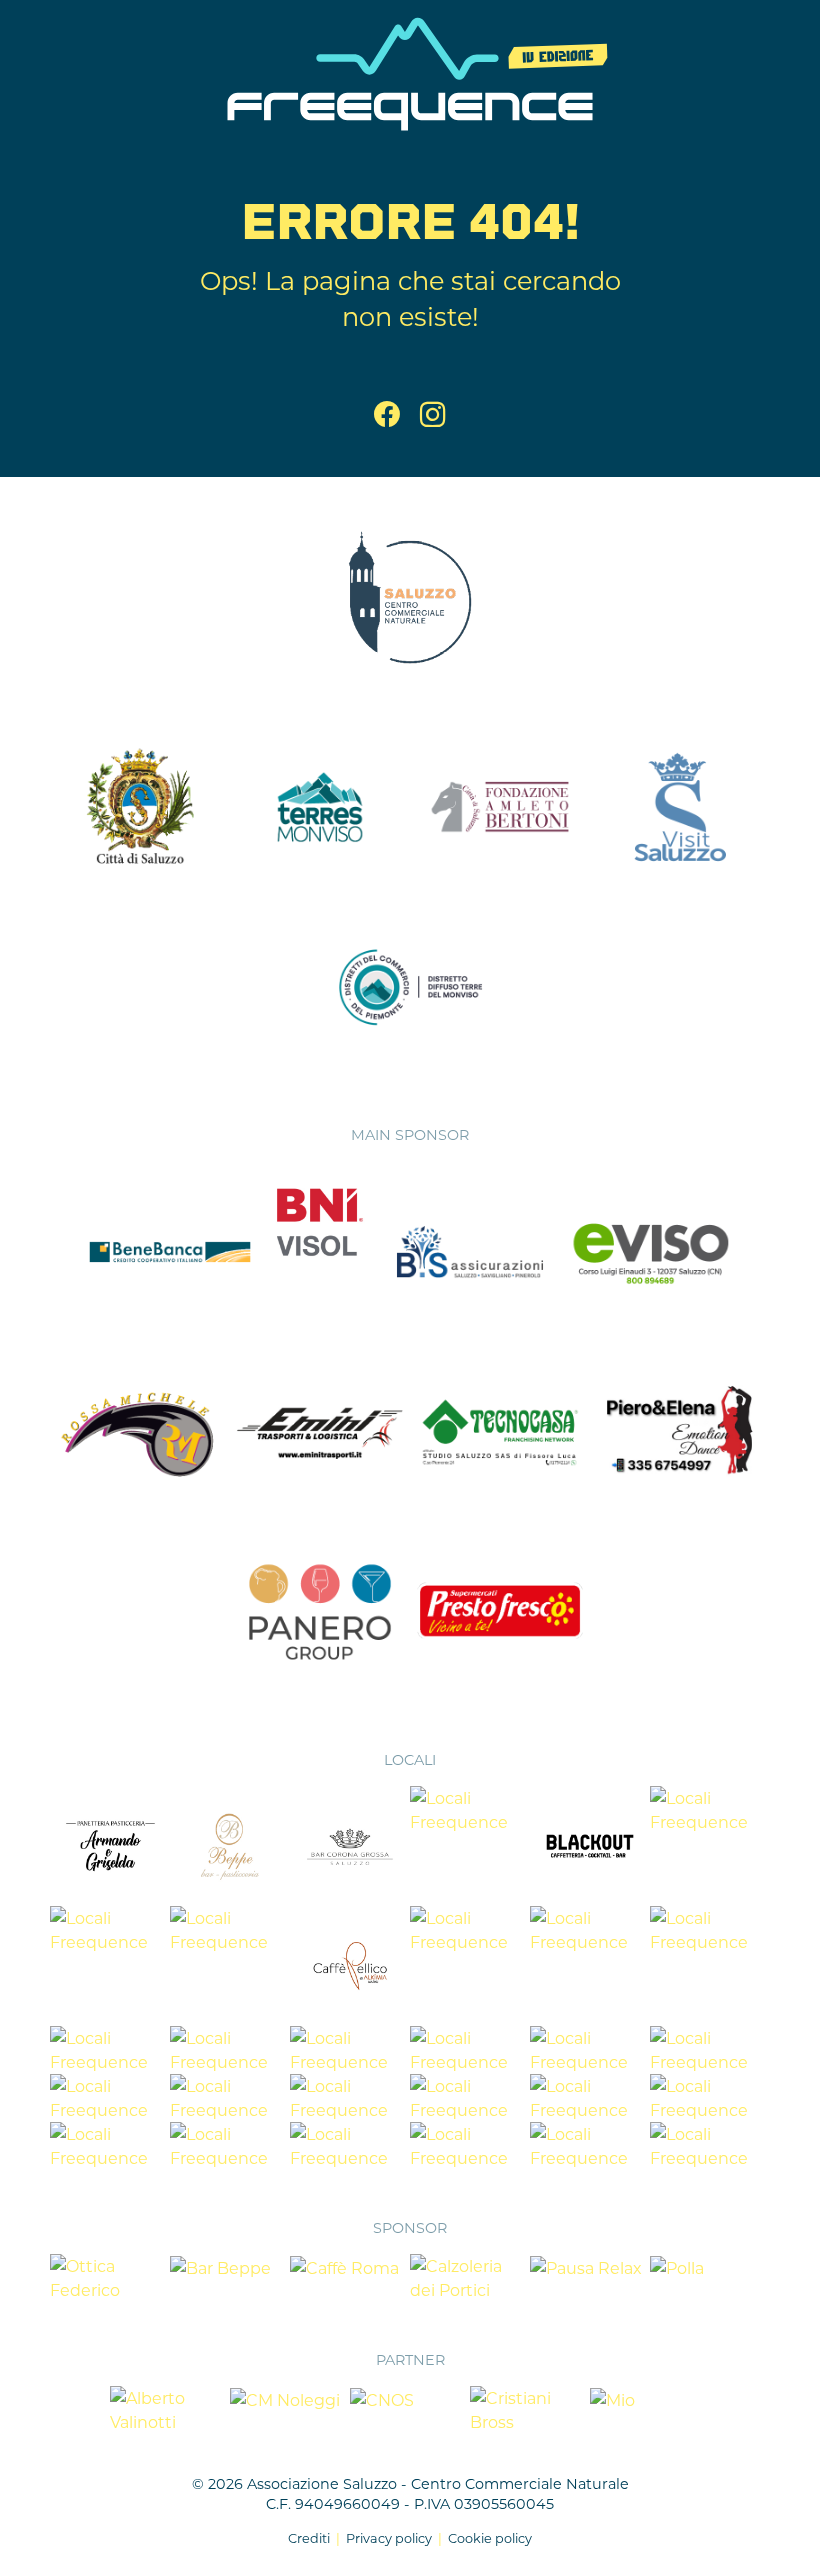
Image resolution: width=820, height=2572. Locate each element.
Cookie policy (490, 2538)
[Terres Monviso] (320, 805)
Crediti (309, 2538)
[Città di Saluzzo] (140, 805)
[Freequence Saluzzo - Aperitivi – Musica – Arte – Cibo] (410, 71)
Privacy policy (389, 2538)
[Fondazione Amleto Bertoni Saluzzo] (500, 805)
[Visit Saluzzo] (680, 805)
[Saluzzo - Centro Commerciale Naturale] (410, 597)
